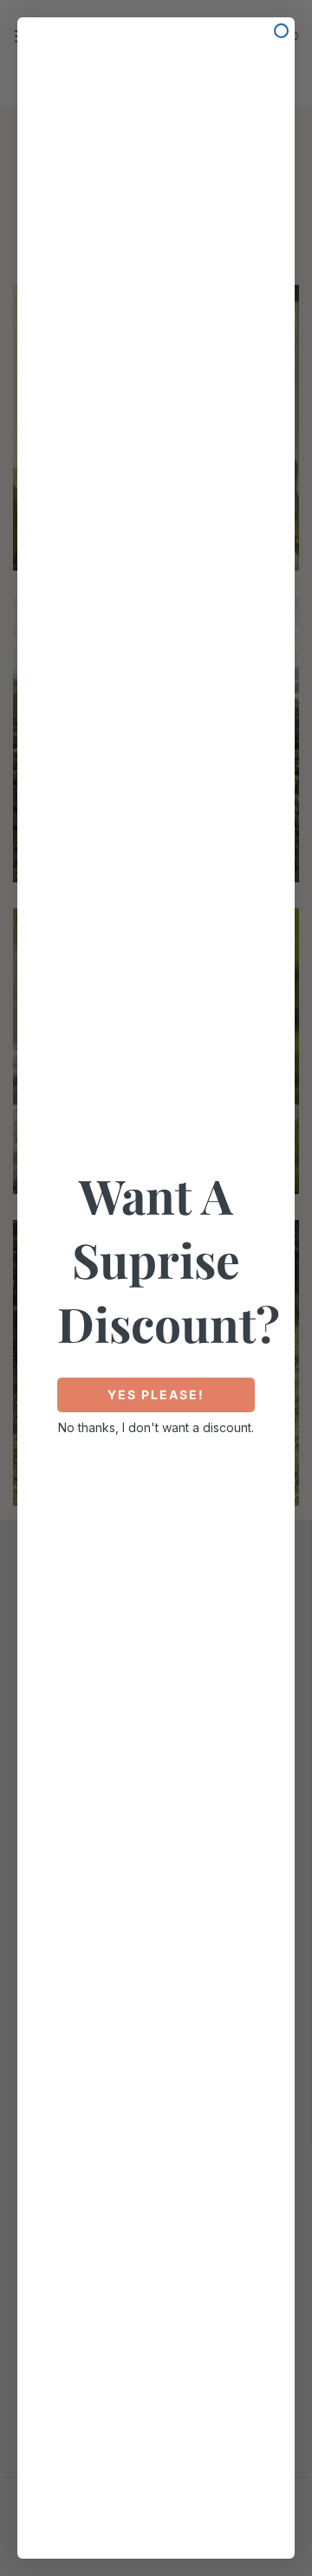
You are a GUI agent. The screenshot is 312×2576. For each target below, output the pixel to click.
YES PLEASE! (156, 1395)
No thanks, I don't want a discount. (156, 1427)
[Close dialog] (281, 31)
